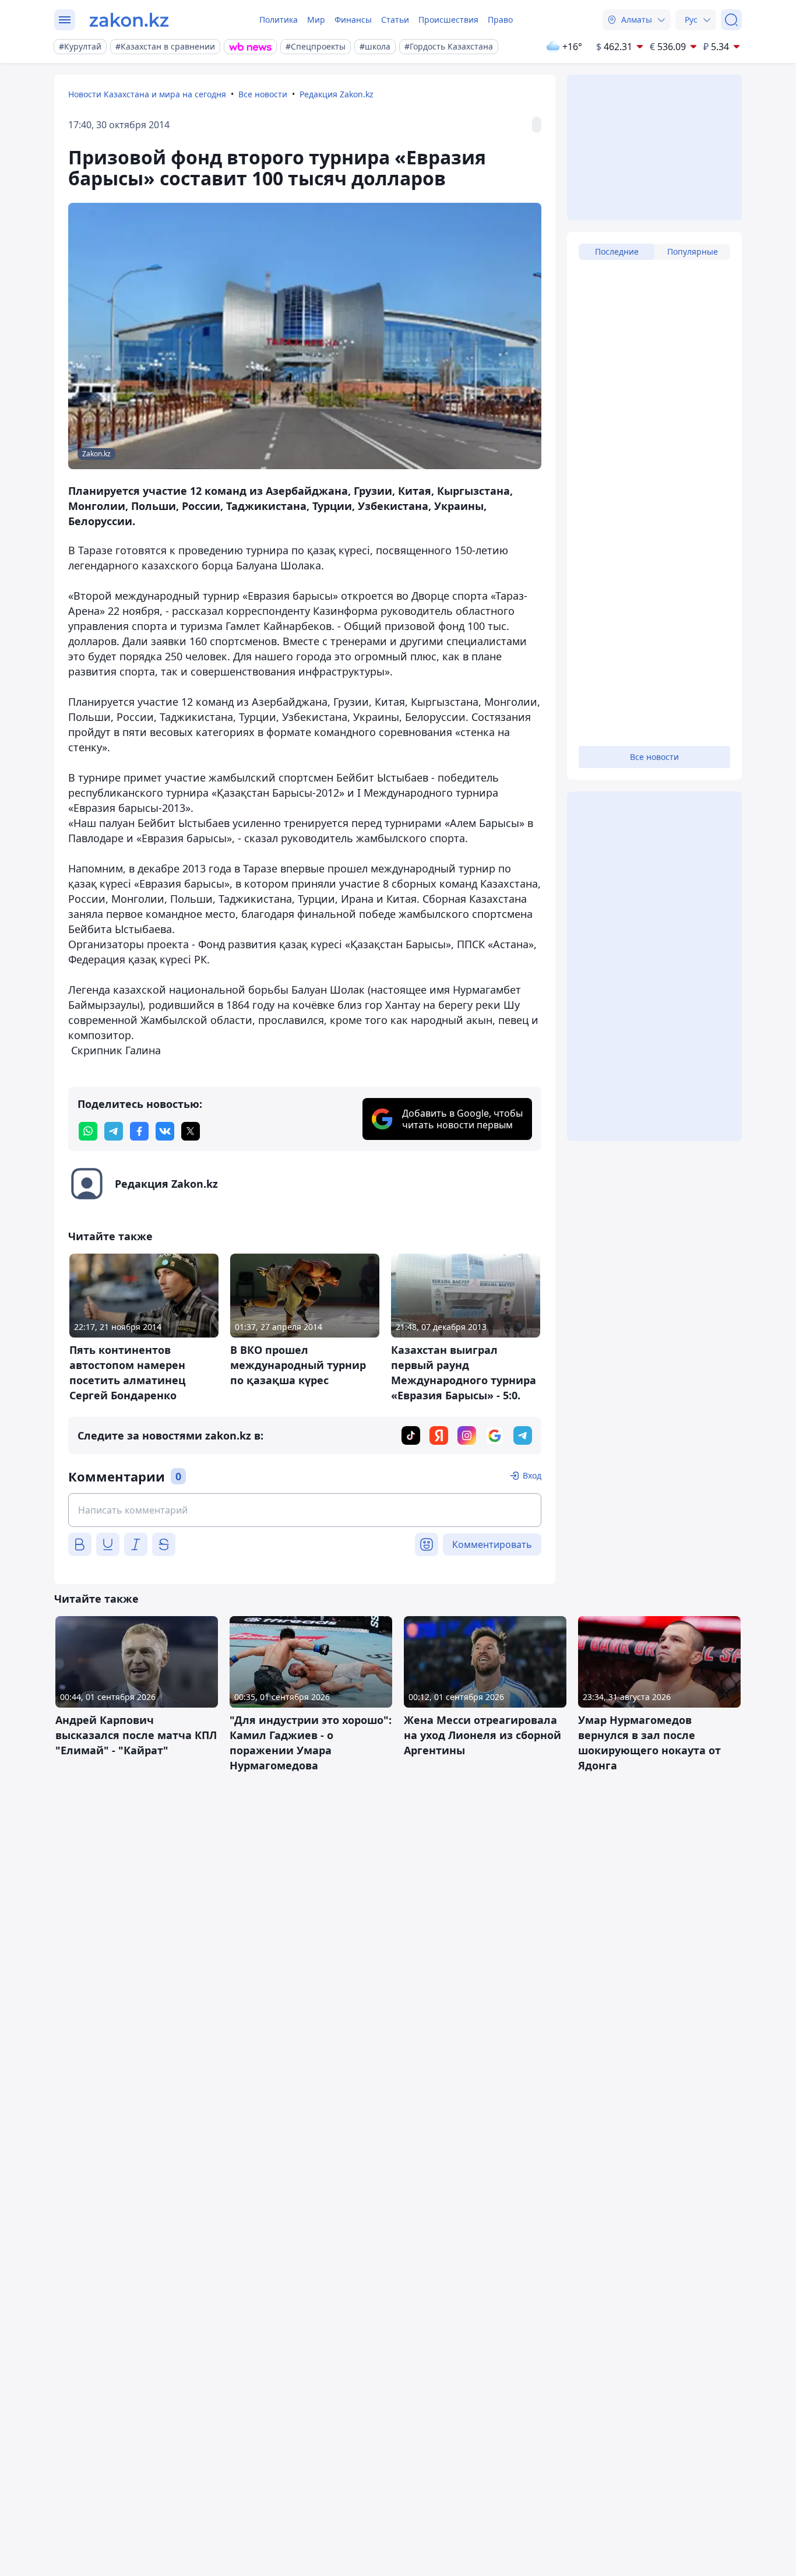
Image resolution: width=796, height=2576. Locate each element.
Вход (532, 1475)
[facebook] (139, 1131)
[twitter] (191, 1131)
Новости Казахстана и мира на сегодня (147, 94)
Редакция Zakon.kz (337, 94)
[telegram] (114, 1131)
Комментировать (492, 1544)
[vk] (165, 1131)
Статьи (395, 20)
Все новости (263, 94)
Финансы (353, 20)
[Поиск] (731, 20)
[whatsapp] (88, 1131)
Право (500, 20)
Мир (316, 20)
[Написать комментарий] (305, 1510)
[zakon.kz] (129, 20)
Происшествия (448, 20)
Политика (279, 20)
